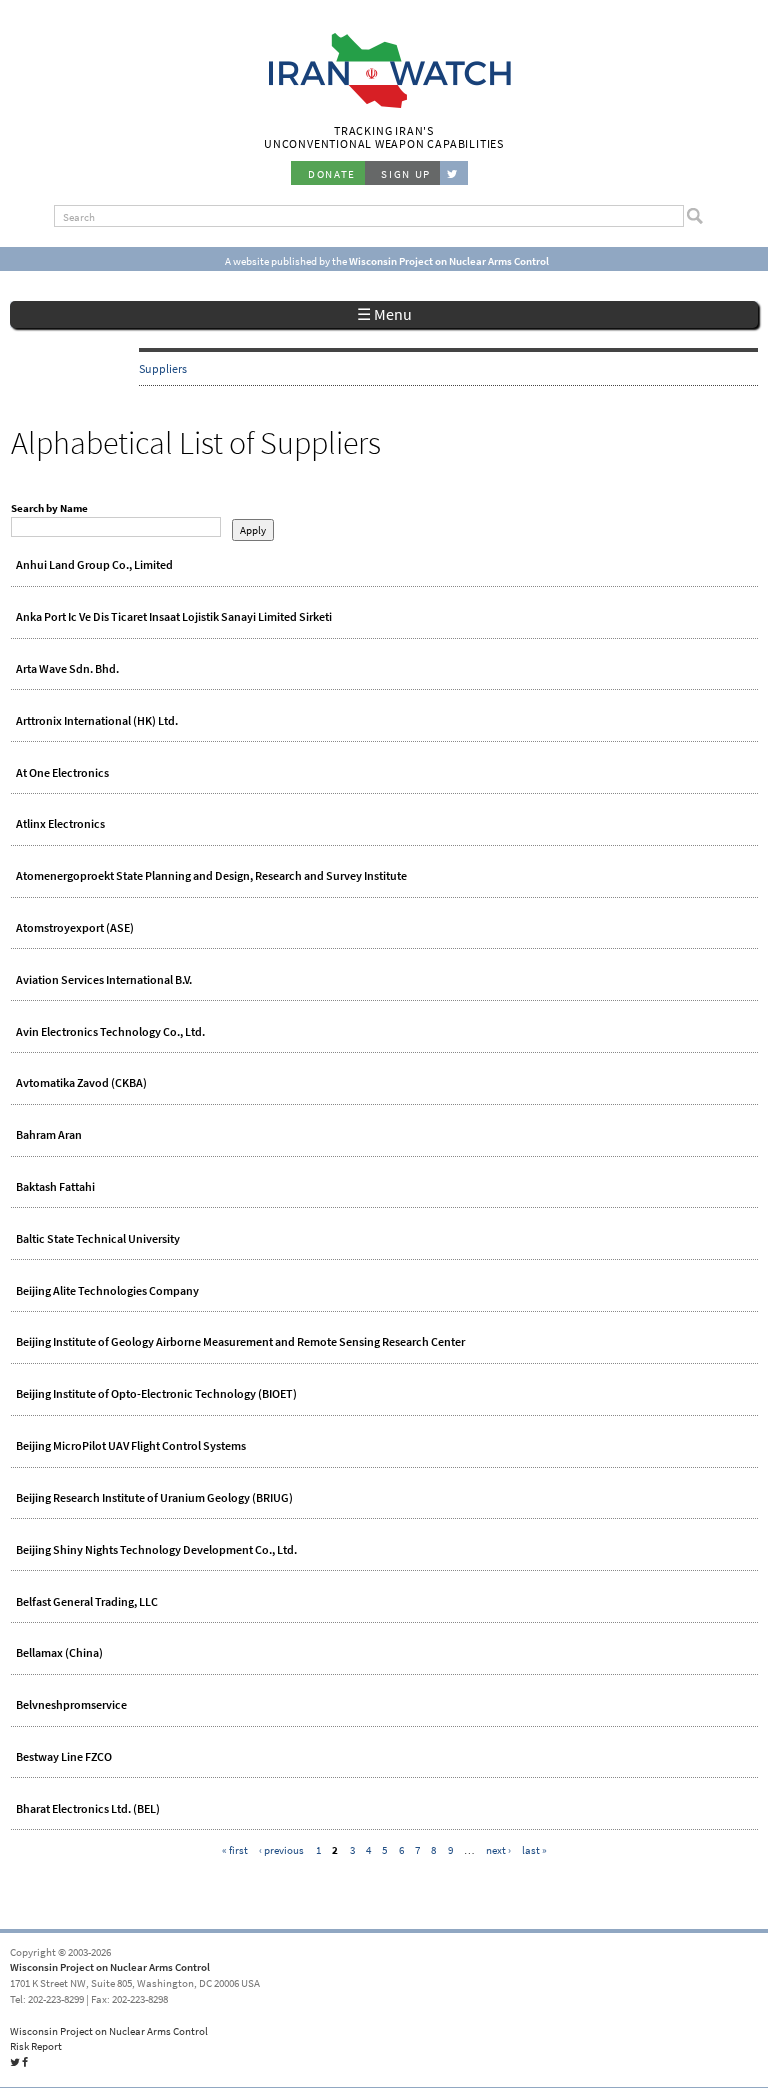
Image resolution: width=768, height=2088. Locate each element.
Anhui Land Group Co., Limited (94, 565)
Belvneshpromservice (71, 1705)
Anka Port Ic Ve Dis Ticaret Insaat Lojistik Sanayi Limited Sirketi (174, 617)
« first (235, 1850)
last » (534, 1850)
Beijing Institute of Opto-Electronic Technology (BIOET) (156, 1394)
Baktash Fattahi (55, 1187)
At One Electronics (62, 773)
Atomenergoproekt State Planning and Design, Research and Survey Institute (211, 876)
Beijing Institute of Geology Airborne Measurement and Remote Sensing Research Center (240, 1342)
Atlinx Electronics (60, 824)
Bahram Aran (49, 1135)
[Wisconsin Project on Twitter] (454, 173)
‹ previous (281, 1850)
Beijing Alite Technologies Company (107, 1291)
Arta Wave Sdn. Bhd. (67, 669)
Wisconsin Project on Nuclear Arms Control (110, 1967)
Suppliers (163, 369)
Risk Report (36, 2046)
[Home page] (384, 106)
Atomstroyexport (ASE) (75, 928)
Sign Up (406, 174)
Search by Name (49, 508)
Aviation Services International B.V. (104, 980)
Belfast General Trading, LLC (87, 1602)
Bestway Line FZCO (64, 1757)
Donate (332, 174)
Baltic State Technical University (98, 1239)
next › (498, 1850)
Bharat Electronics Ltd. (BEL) (88, 1809)
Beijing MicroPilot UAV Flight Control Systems (131, 1446)
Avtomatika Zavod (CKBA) (81, 1083)
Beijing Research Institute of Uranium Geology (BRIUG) (154, 1498)
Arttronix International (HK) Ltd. (97, 721)
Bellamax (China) (59, 1653)
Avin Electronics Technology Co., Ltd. (110, 1032)
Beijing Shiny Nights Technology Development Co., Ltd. (156, 1550)
